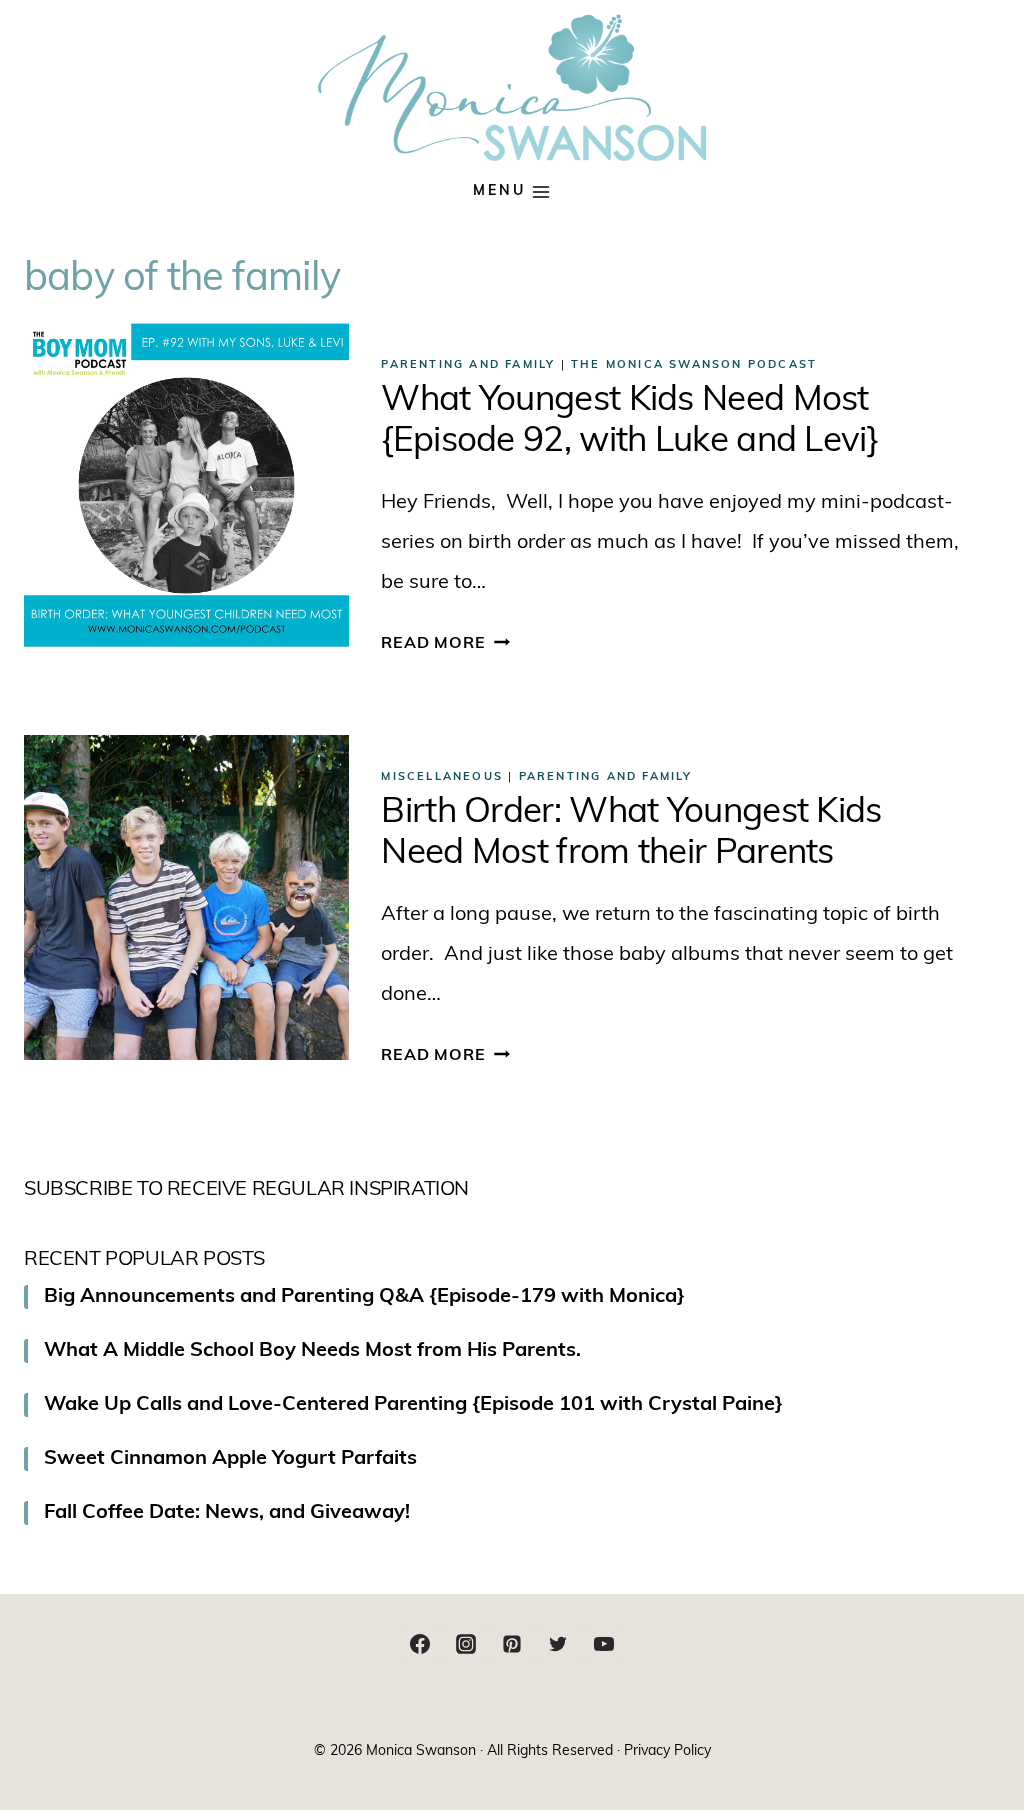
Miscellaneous (442, 777)
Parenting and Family (468, 365)
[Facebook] (420, 1644)
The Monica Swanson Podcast (694, 365)
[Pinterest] (512, 1644)
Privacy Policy (667, 1751)
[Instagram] (466, 1644)
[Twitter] (558, 1644)
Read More (445, 644)
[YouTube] (604, 1644)
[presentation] (186, 485)
